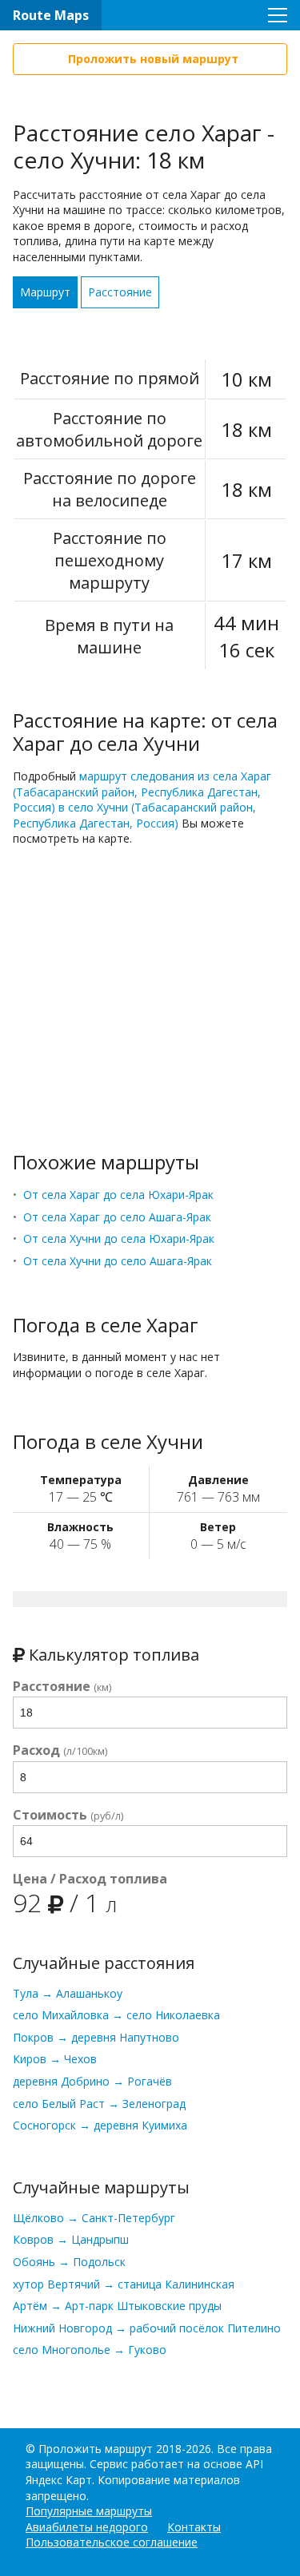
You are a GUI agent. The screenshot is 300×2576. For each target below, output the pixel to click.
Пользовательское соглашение (112, 2542)
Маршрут (45, 292)
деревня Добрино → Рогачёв (92, 2081)
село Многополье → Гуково (90, 2350)
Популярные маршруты (89, 2511)
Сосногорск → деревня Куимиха (100, 2125)
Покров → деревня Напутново (96, 2037)
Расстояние (120, 292)
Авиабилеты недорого (87, 2527)
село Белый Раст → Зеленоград (99, 2104)
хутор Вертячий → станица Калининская (124, 2284)
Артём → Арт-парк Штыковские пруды (117, 2306)
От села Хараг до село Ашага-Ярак (117, 1217)
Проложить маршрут (96, 2449)
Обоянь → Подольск (69, 2262)
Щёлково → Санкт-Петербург (94, 2218)
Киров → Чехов (55, 2059)
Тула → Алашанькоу (68, 1993)
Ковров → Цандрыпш (71, 2239)
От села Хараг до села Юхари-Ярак (118, 1195)
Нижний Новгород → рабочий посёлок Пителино (147, 2328)
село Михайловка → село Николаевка (116, 2015)
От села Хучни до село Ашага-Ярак (118, 1261)
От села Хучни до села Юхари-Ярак (119, 1238)
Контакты (194, 2527)
